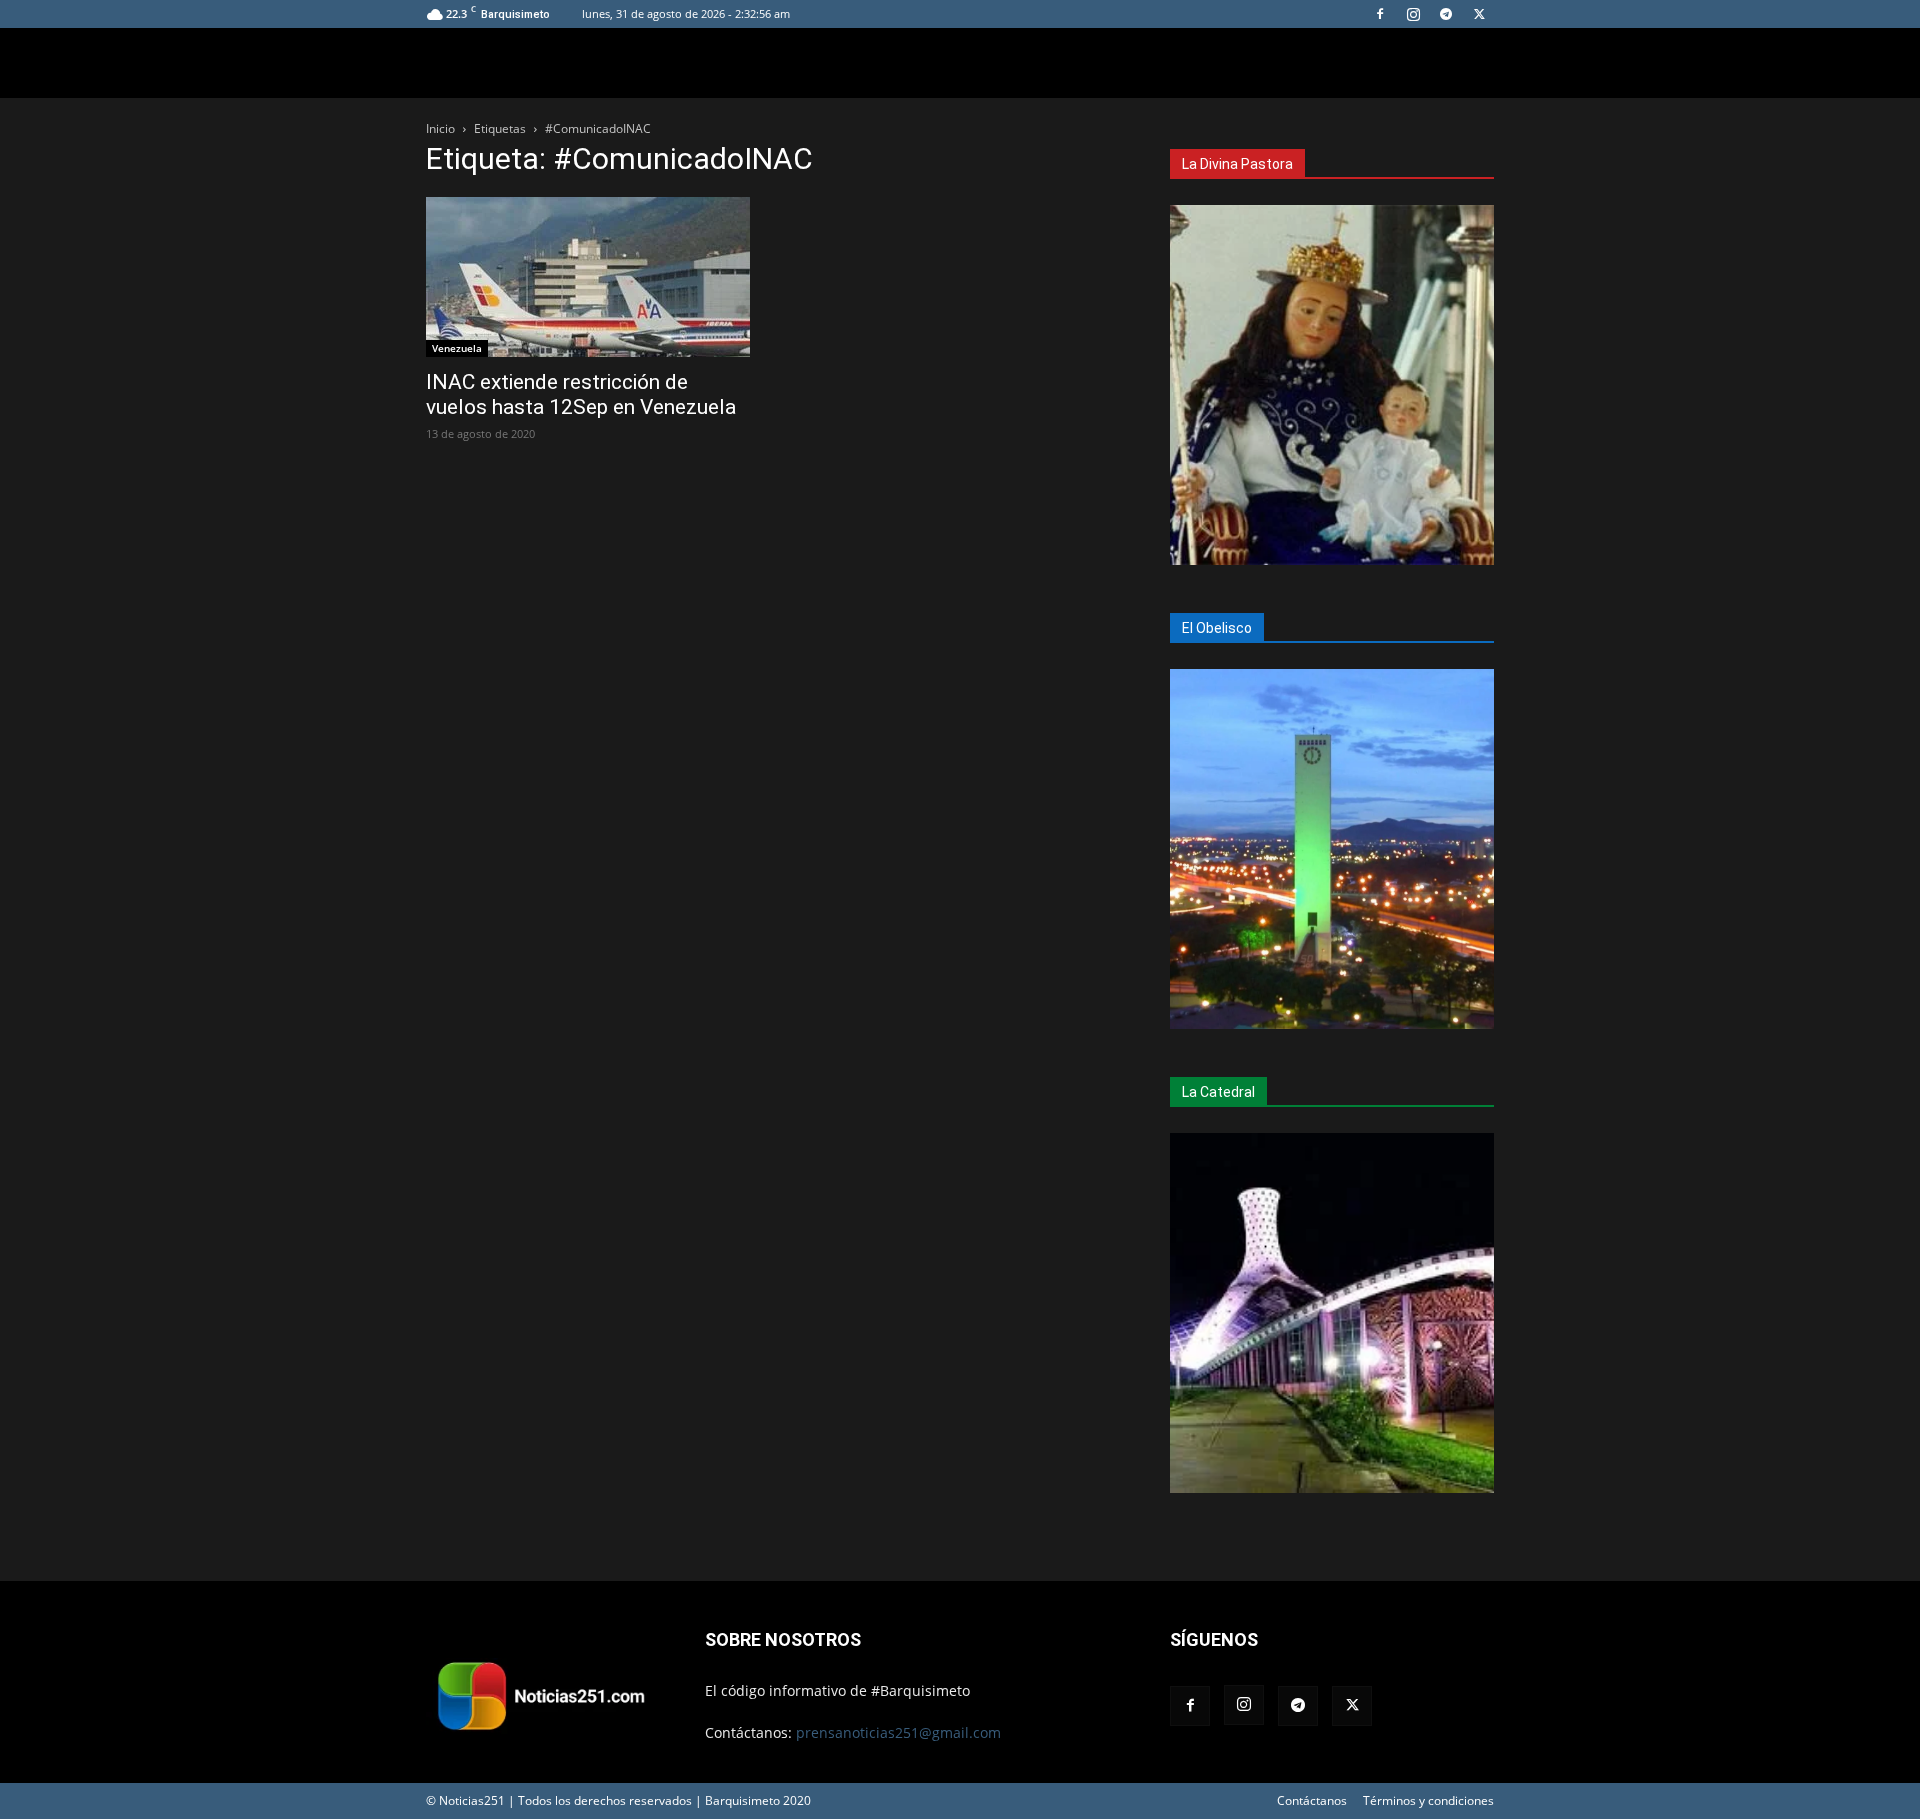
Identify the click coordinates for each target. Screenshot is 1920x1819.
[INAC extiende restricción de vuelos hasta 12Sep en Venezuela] (588, 277)
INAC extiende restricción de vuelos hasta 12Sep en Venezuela (581, 394)
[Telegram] (1446, 14)
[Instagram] (1413, 14)
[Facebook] (1380, 14)
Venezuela (457, 348)
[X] (1479, 14)
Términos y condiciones (1428, 1800)
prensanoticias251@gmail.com (898, 1732)
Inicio (440, 128)
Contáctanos (1312, 1800)
